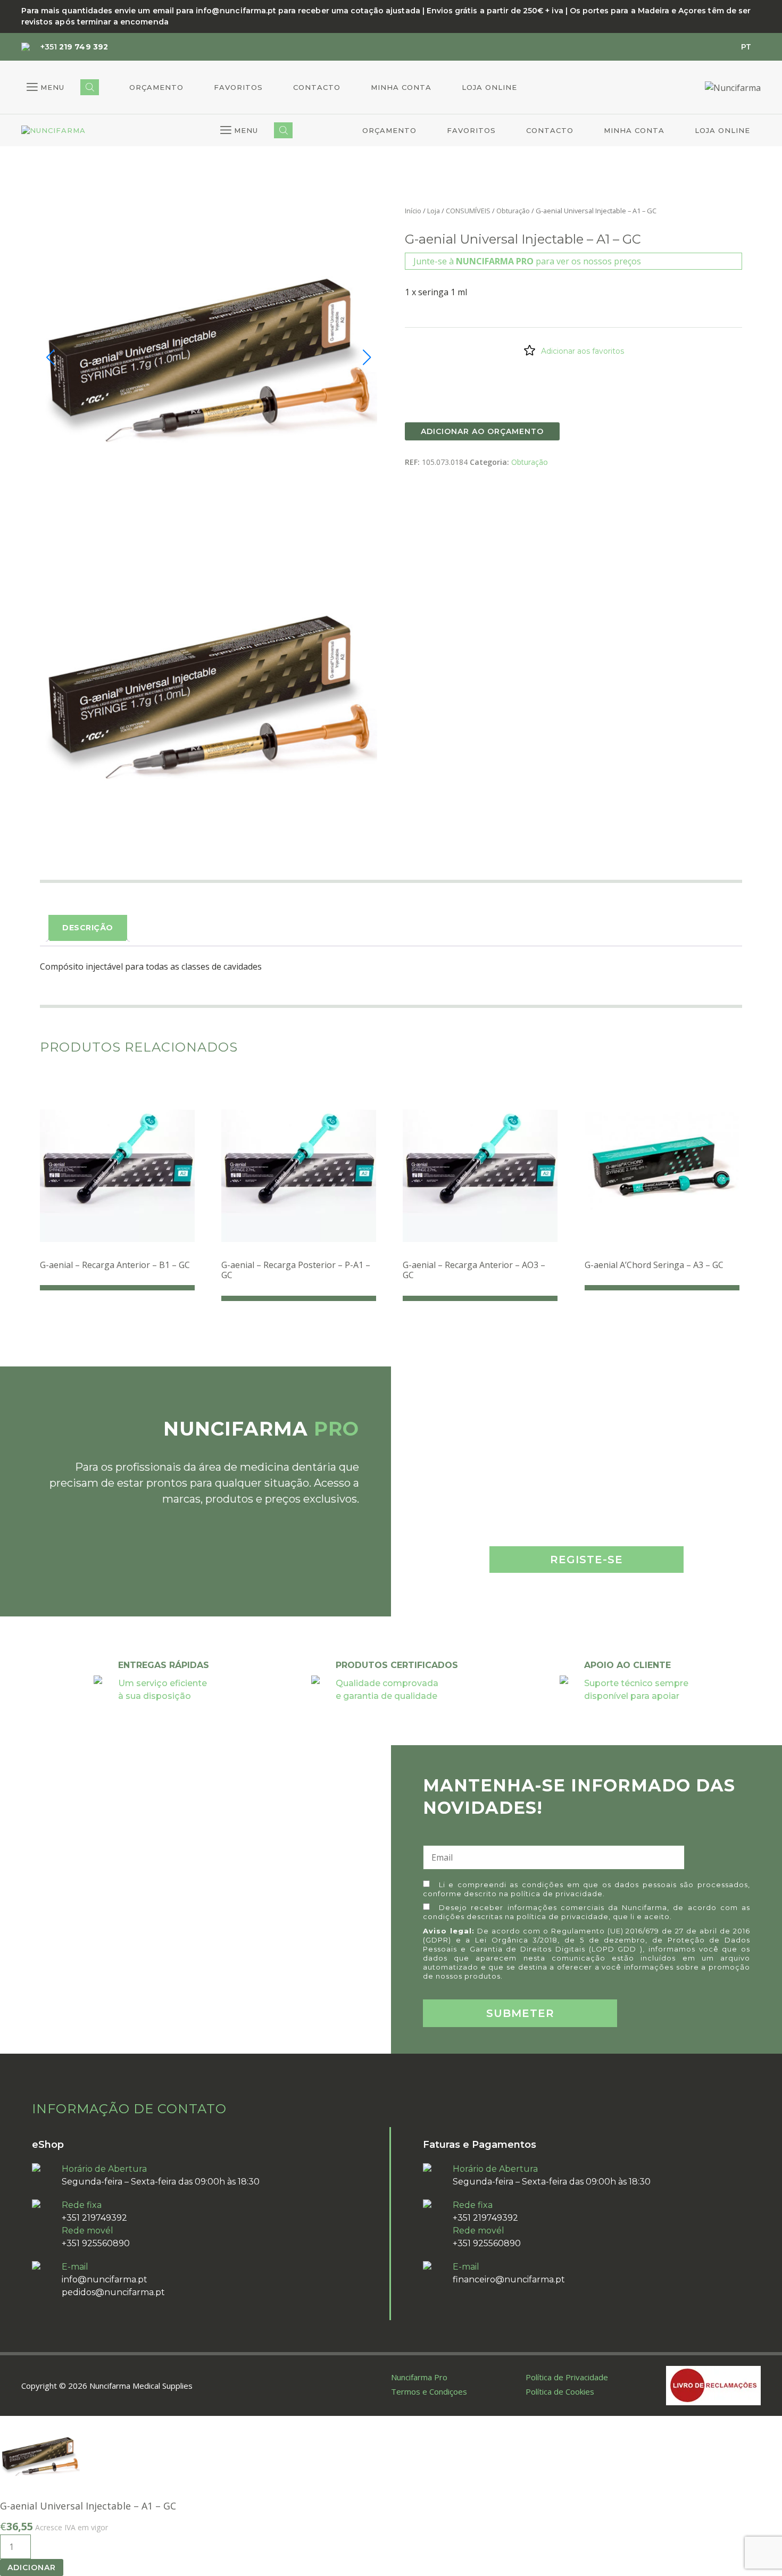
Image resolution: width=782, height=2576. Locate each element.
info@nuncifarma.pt (105, 2279)
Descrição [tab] (88, 928)
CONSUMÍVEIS (468, 211)
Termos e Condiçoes (429, 2391)
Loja (434, 211)
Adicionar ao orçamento (482, 431)
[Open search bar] (90, 87)
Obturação (513, 211)
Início (413, 211)
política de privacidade (557, 1894)
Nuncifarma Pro (419, 2377)
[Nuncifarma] (53, 131)
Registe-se (586, 1560)
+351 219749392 (94, 2218)
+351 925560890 (96, 2243)
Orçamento (156, 87)
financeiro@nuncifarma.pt (509, 2279)
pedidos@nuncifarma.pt (113, 2292)
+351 (74, 47)
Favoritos (238, 87)
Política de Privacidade (567, 2377)
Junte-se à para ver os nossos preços (527, 261)
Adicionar (32, 2567)
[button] (45, 87)
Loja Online (489, 87)
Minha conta (401, 87)
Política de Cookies (560, 2391)
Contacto (317, 87)
